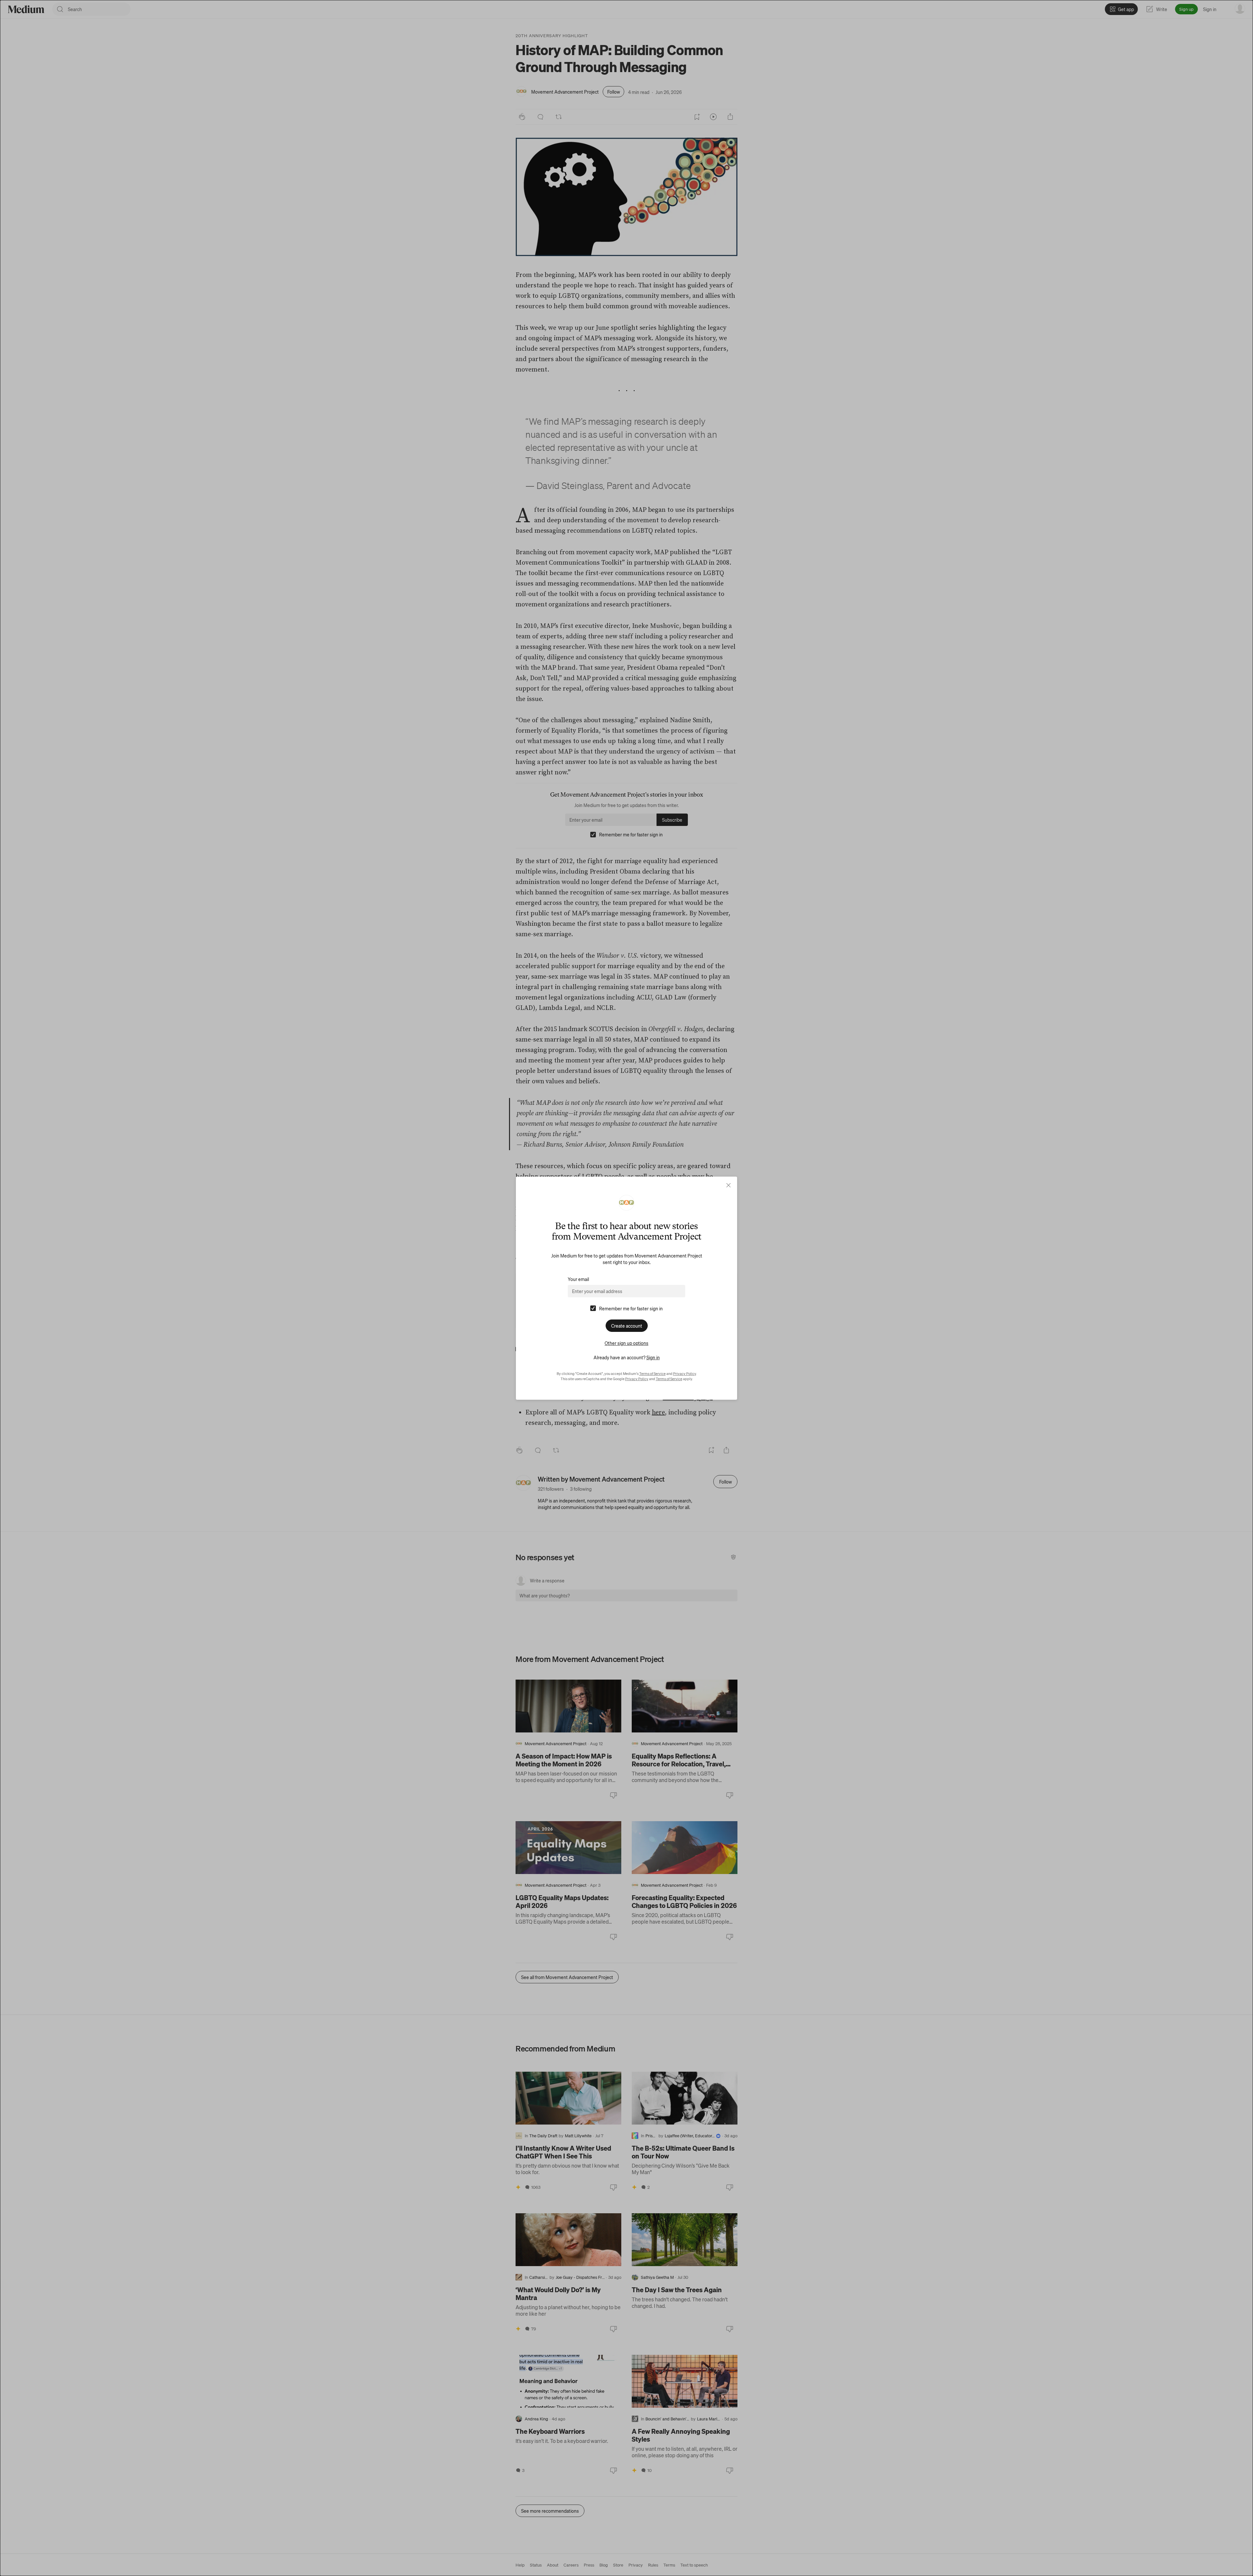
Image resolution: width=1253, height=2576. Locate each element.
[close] (728, 1185)
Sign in (653, 1357)
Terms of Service (652, 1374)
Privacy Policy (685, 1374)
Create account (627, 1326)
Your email (578, 1279)
